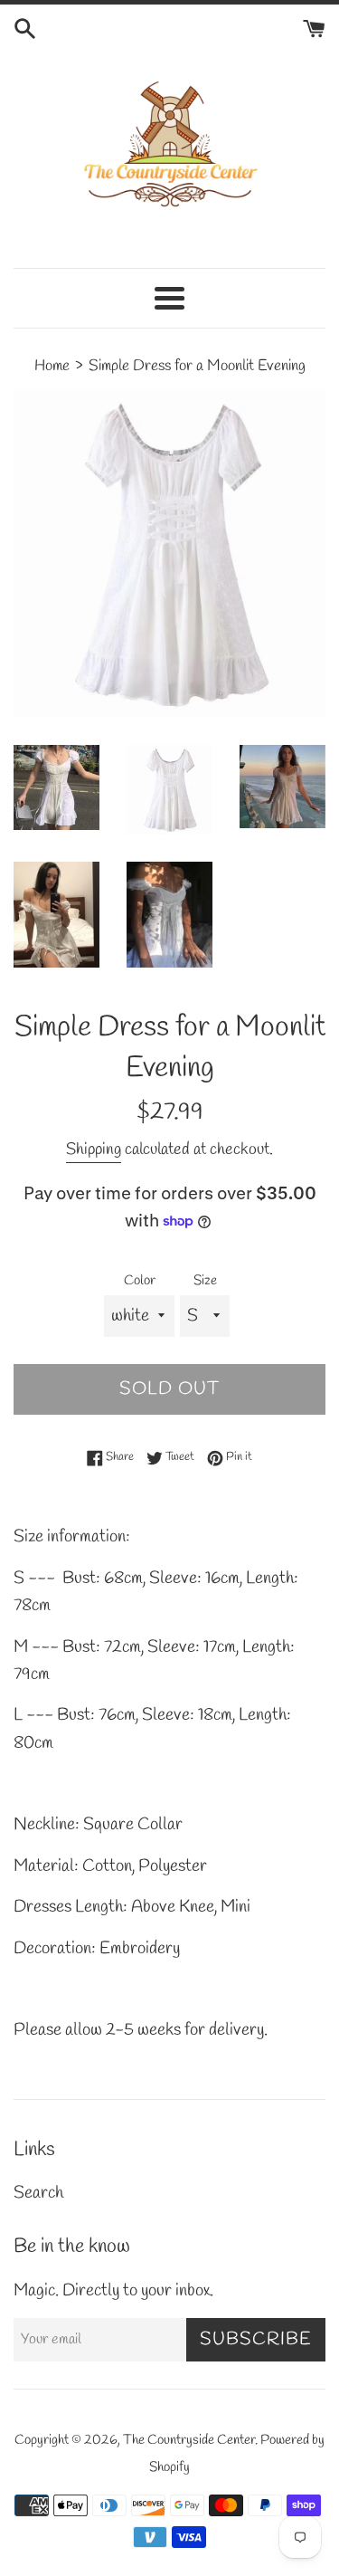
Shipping (94, 1150)
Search (38, 2193)
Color (140, 1281)
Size (205, 1281)
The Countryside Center (189, 2440)
